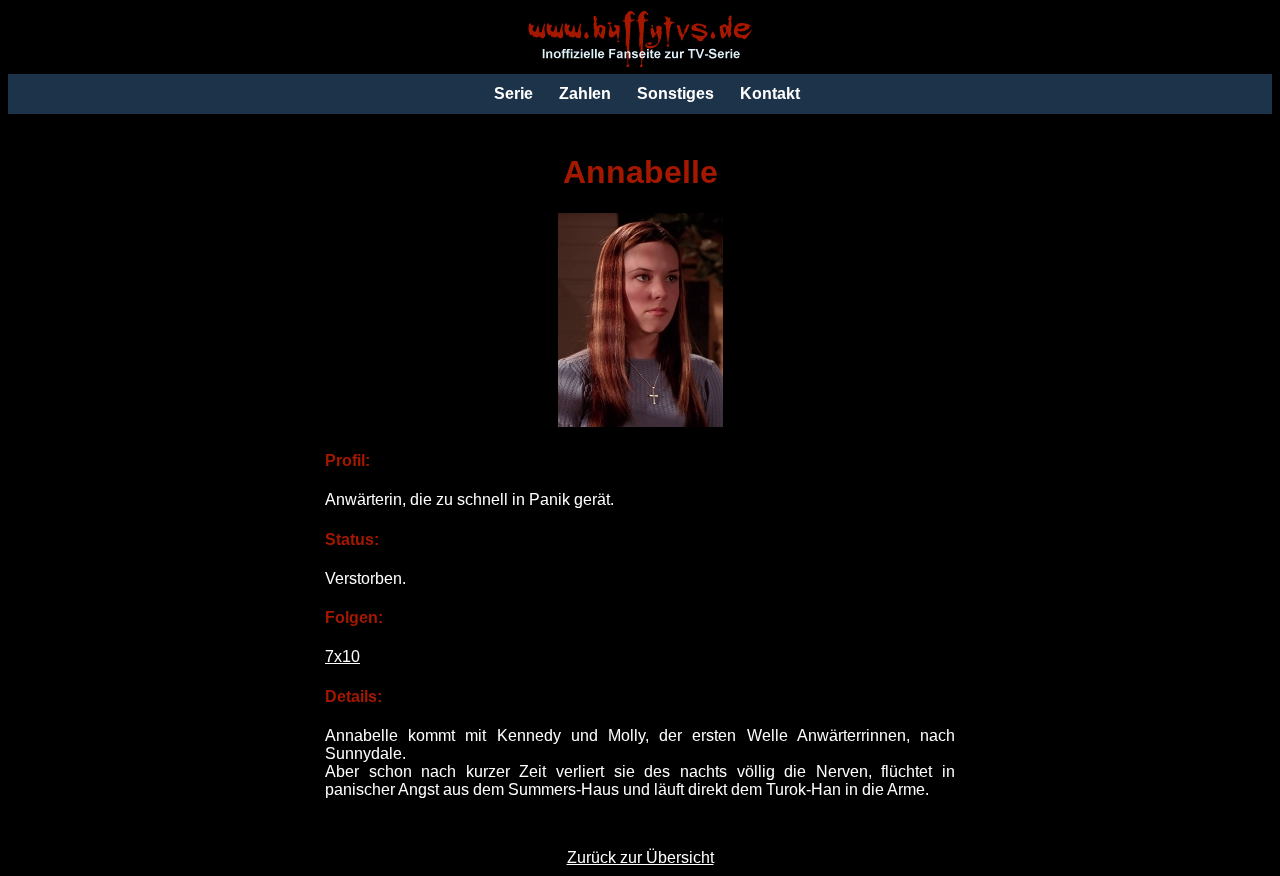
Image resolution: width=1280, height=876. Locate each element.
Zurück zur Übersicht (640, 857)
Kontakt (770, 93)
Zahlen (585, 93)
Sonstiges (675, 93)
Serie (513, 93)
